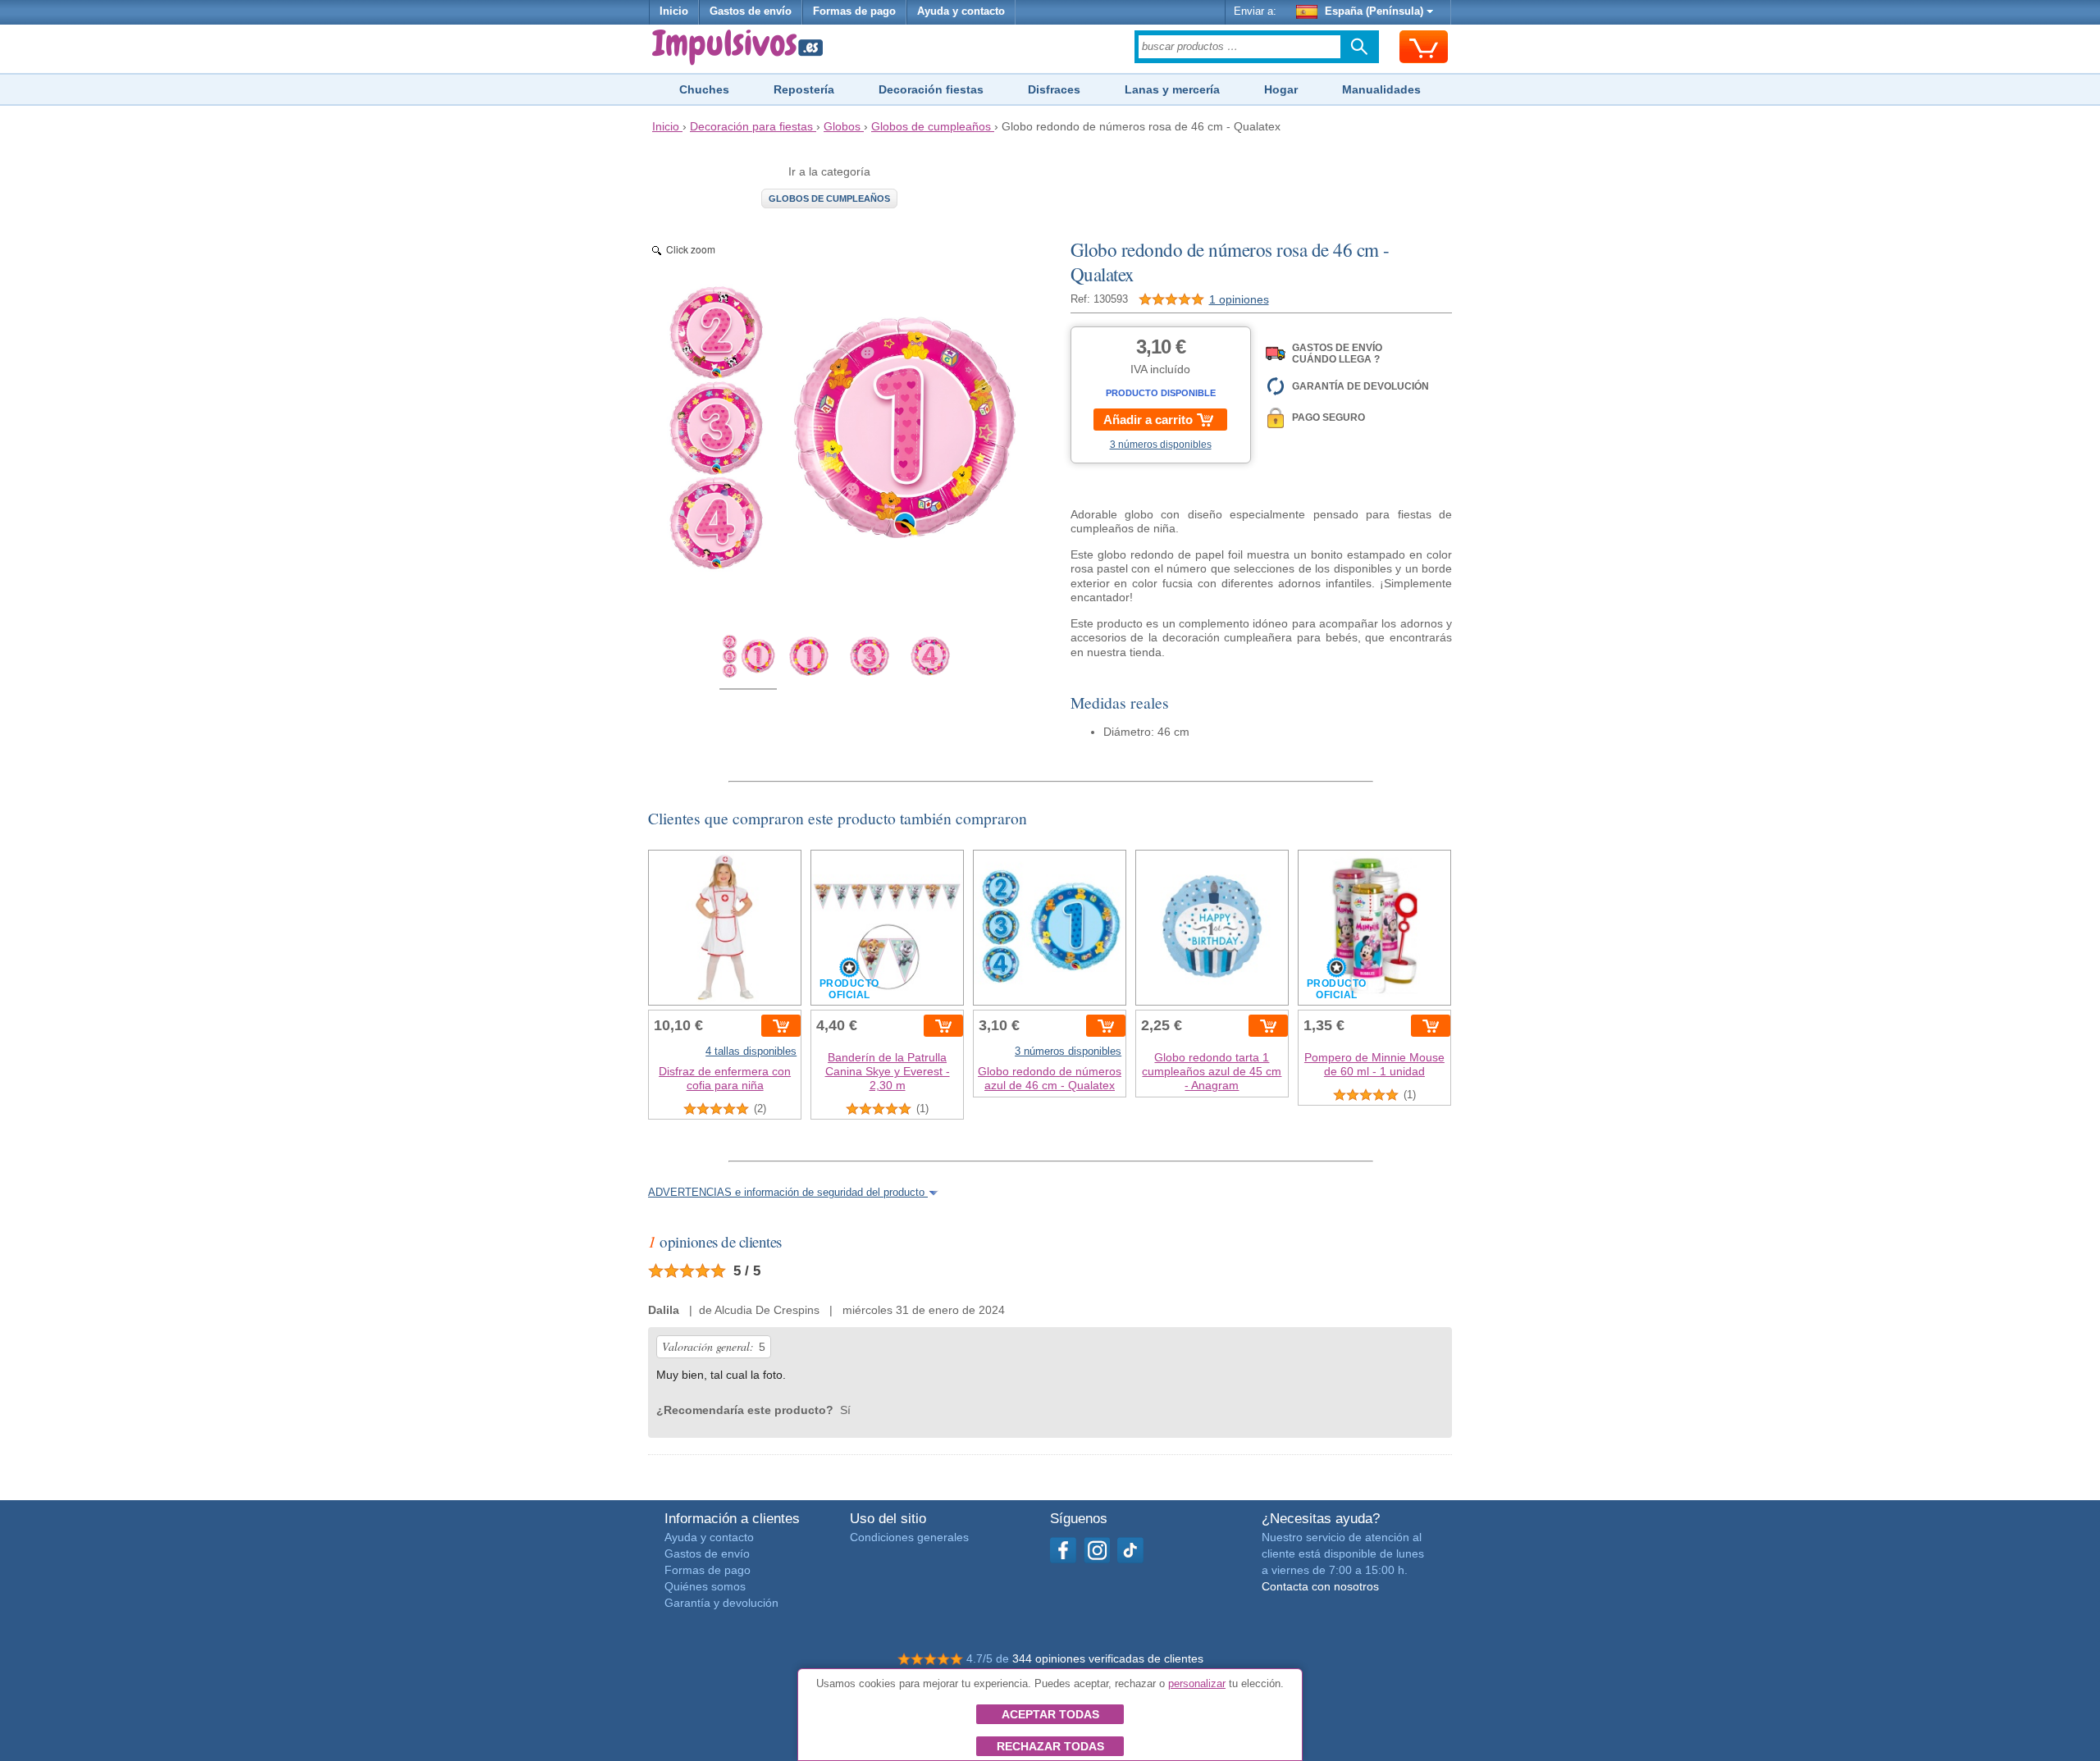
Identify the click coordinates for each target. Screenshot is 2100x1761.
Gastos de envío (751, 11)
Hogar (1281, 89)
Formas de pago (854, 11)
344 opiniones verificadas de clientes (1108, 1658)
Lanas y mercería (1172, 89)
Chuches (704, 89)
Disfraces (1054, 89)
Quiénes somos (705, 1586)
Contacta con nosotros (1320, 1586)
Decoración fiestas (931, 89)
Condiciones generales (909, 1537)
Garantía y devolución (721, 1603)
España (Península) (1374, 11)
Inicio (674, 11)
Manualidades (1381, 89)
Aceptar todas (1050, 1714)
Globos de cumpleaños (829, 198)
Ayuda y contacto (961, 11)
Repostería (804, 89)
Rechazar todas (1050, 1746)
